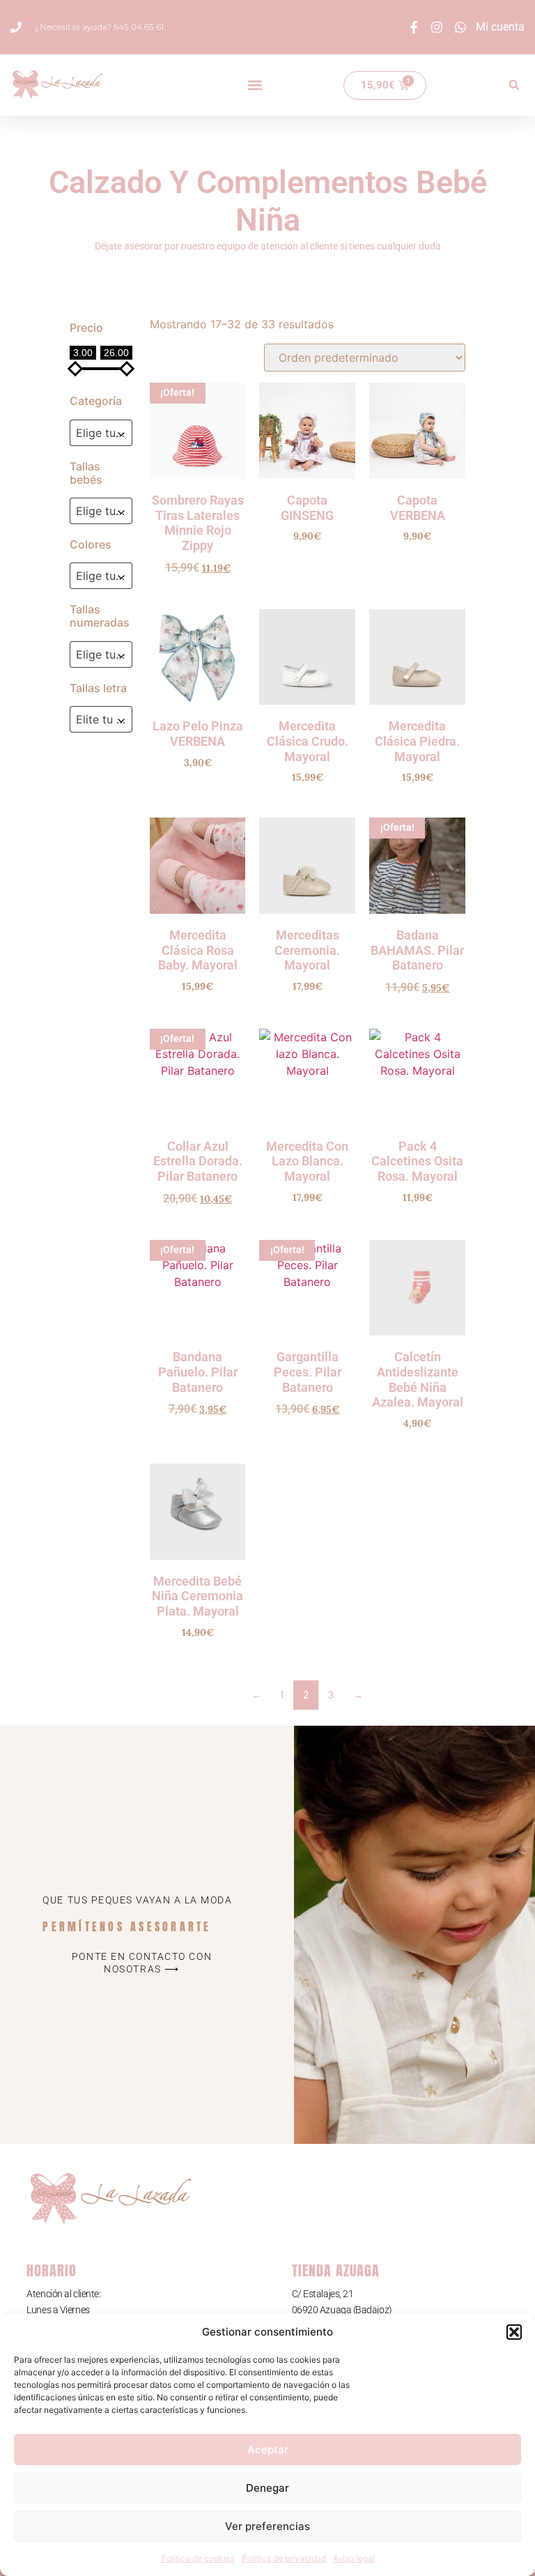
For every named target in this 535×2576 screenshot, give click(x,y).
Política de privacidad (284, 2558)
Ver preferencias (267, 2526)
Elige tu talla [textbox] (104, 511)
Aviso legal (354, 2558)
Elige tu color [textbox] (104, 576)
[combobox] (101, 433)
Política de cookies (198, 2558)
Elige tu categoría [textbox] (104, 433)
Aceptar (268, 2449)
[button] (514, 2332)
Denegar (267, 2488)
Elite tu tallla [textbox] (104, 719)
